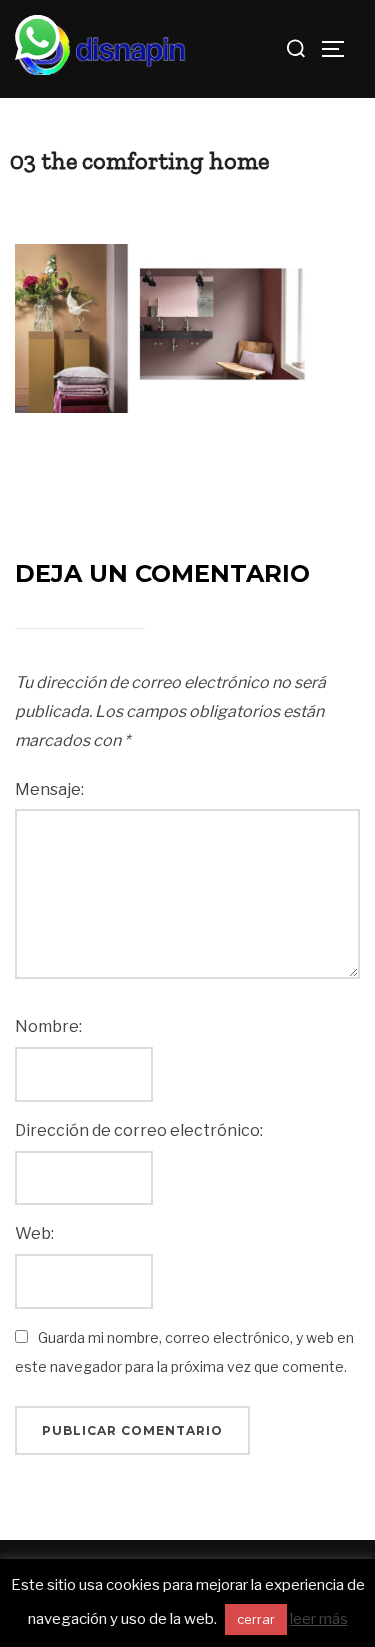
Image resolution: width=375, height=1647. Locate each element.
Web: (34, 1233)
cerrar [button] (256, 1619)
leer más (319, 1619)
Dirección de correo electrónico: (139, 1130)
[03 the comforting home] (165, 327)
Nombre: (48, 1026)
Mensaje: (49, 789)
